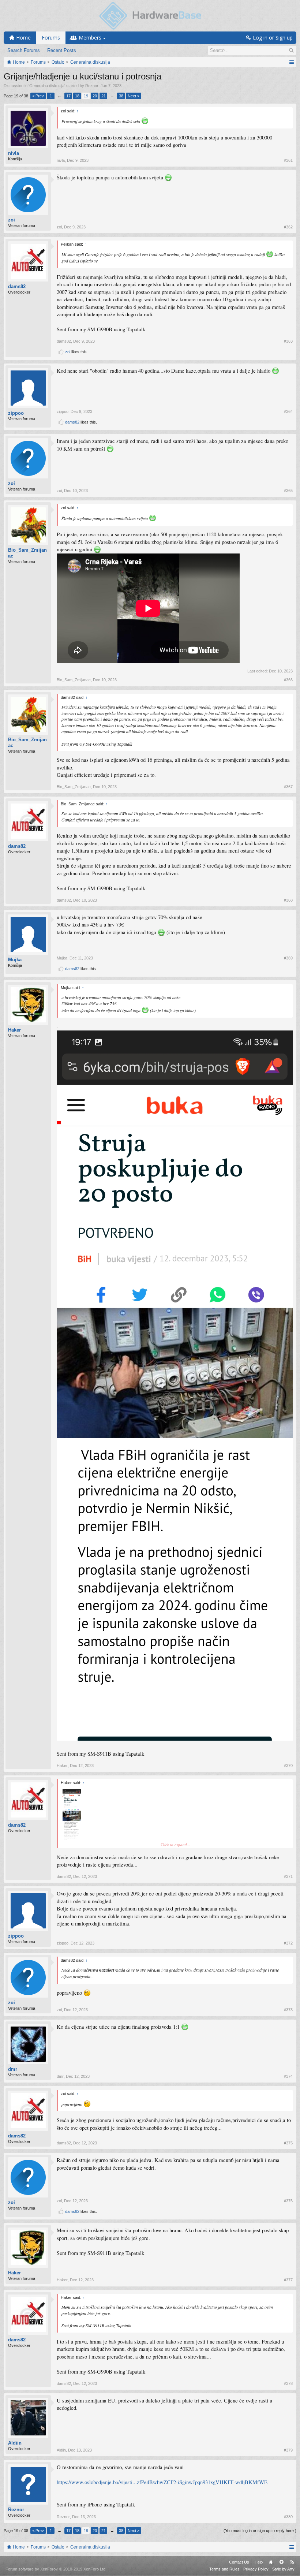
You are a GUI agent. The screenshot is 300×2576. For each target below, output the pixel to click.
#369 (288, 958)
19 (86, 96)
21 (104, 96)
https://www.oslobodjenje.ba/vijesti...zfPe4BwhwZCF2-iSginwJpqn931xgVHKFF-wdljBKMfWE (162, 2482)
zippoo (16, 413)
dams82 (17, 286)
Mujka (15, 960)
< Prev (38, 96)
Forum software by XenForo (56, 2569)
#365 (288, 491)
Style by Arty (283, 2569)
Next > (134, 96)
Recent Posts (62, 50)
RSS (292, 2562)
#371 (288, 1876)
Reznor (92, 86)
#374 (288, 2076)
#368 (288, 900)
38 (121, 96)
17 (68, 96)
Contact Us (239, 2562)
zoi (12, 220)
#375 (288, 2143)
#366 (288, 680)
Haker (14, 1030)
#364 (288, 411)
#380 (288, 2517)
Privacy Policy (256, 2569)
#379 (288, 2450)
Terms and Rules (224, 2569)
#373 (288, 2010)
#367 (288, 787)
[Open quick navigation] (291, 62)
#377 (288, 2280)
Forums (51, 38)
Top (281, 2562)
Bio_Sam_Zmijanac (27, 553)
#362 (288, 227)
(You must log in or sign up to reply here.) (260, 2531)
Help (259, 2562)
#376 (288, 2201)
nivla (14, 153)
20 (95, 96)
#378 (288, 2383)
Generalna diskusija (47, 86)
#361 (288, 160)
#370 (288, 1766)
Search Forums (24, 50)
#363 (288, 341)
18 (77, 96)
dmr (13, 2069)
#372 (288, 1943)
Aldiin (15, 2443)
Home (271, 2562)
